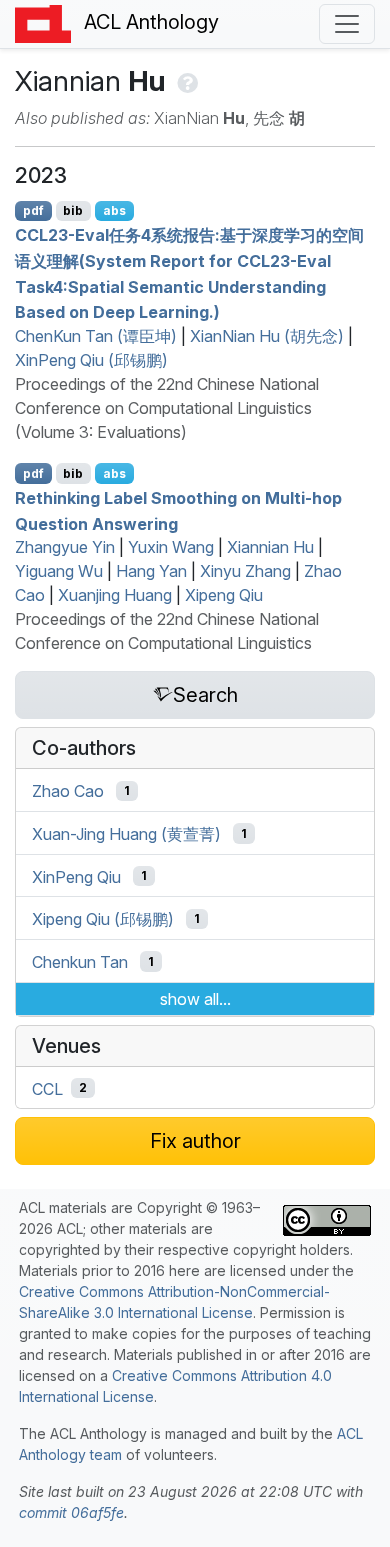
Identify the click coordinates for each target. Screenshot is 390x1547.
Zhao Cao (68, 791)
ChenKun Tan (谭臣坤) (96, 336)
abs (114, 210)
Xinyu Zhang (245, 571)
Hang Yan (151, 571)
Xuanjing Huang (115, 595)
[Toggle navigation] (347, 24)
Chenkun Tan (80, 962)
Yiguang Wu (59, 571)
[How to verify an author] (185, 81)
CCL (47, 1088)
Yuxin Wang (171, 547)
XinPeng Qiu (76, 876)
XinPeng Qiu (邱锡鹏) (91, 360)
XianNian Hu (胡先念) (267, 336)
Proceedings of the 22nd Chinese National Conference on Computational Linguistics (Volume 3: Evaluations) (167, 408)
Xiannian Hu (270, 547)
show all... (195, 999)
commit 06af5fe (71, 1512)
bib (73, 210)
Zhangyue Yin (65, 547)
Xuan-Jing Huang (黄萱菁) (126, 834)
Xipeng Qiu (224, 595)
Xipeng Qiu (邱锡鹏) (103, 919)
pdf (33, 210)
